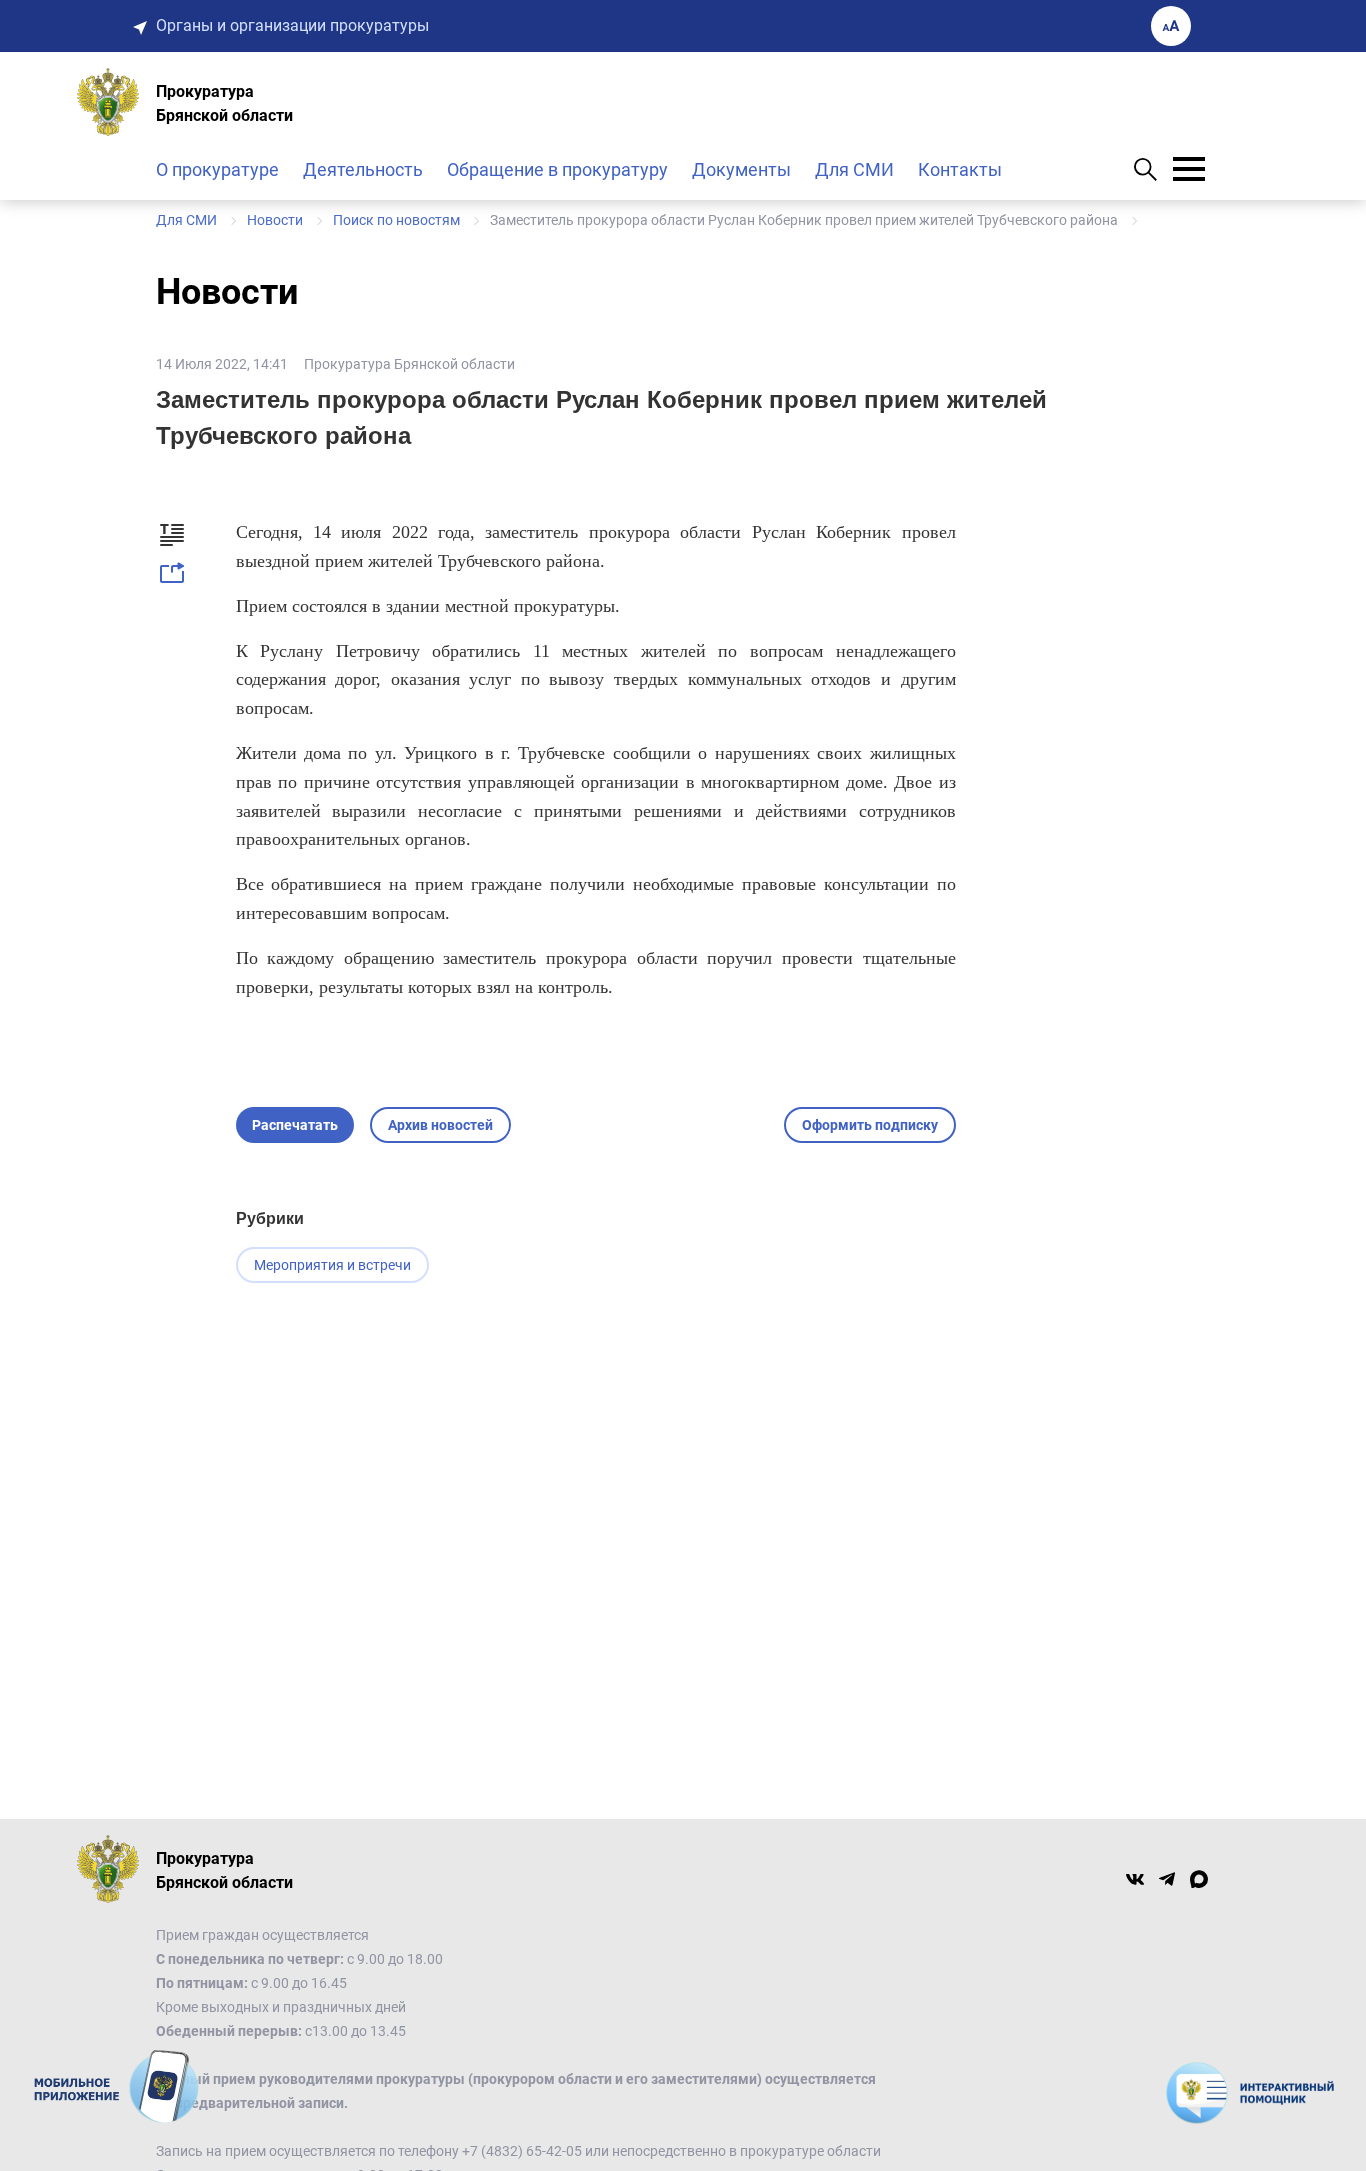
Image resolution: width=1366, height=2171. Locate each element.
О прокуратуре (217, 169)
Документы (741, 169)
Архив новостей (440, 1125)
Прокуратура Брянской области (409, 364)
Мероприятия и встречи (332, 1265)
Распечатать (295, 1125)
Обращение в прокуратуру (557, 169)
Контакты (960, 169)
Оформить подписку (870, 1125)
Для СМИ (854, 169)
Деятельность (363, 169)
